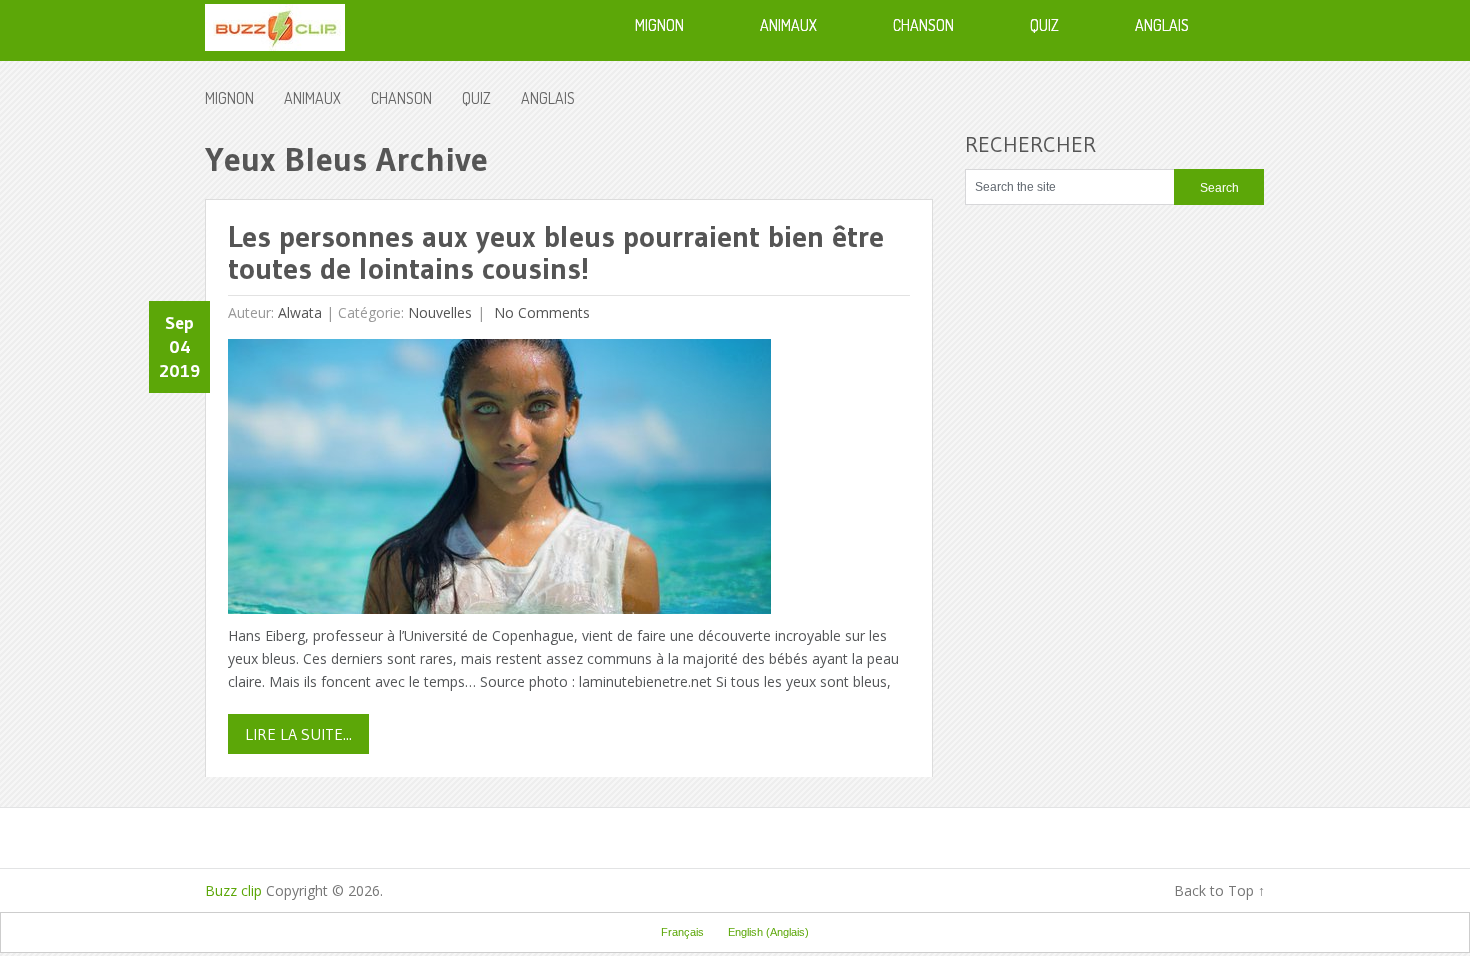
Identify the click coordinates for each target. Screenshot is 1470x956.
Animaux (312, 98)
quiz (476, 98)
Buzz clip (233, 890)
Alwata (300, 312)
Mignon (229, 98)
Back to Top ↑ (1219, 890)
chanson (401, 98)
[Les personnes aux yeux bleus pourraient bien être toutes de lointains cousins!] (499, 481)
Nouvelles (440, 312)
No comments (540, 312)
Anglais (548, 98)
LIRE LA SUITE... (298, 734)
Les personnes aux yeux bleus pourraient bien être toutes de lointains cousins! (556, 252)
